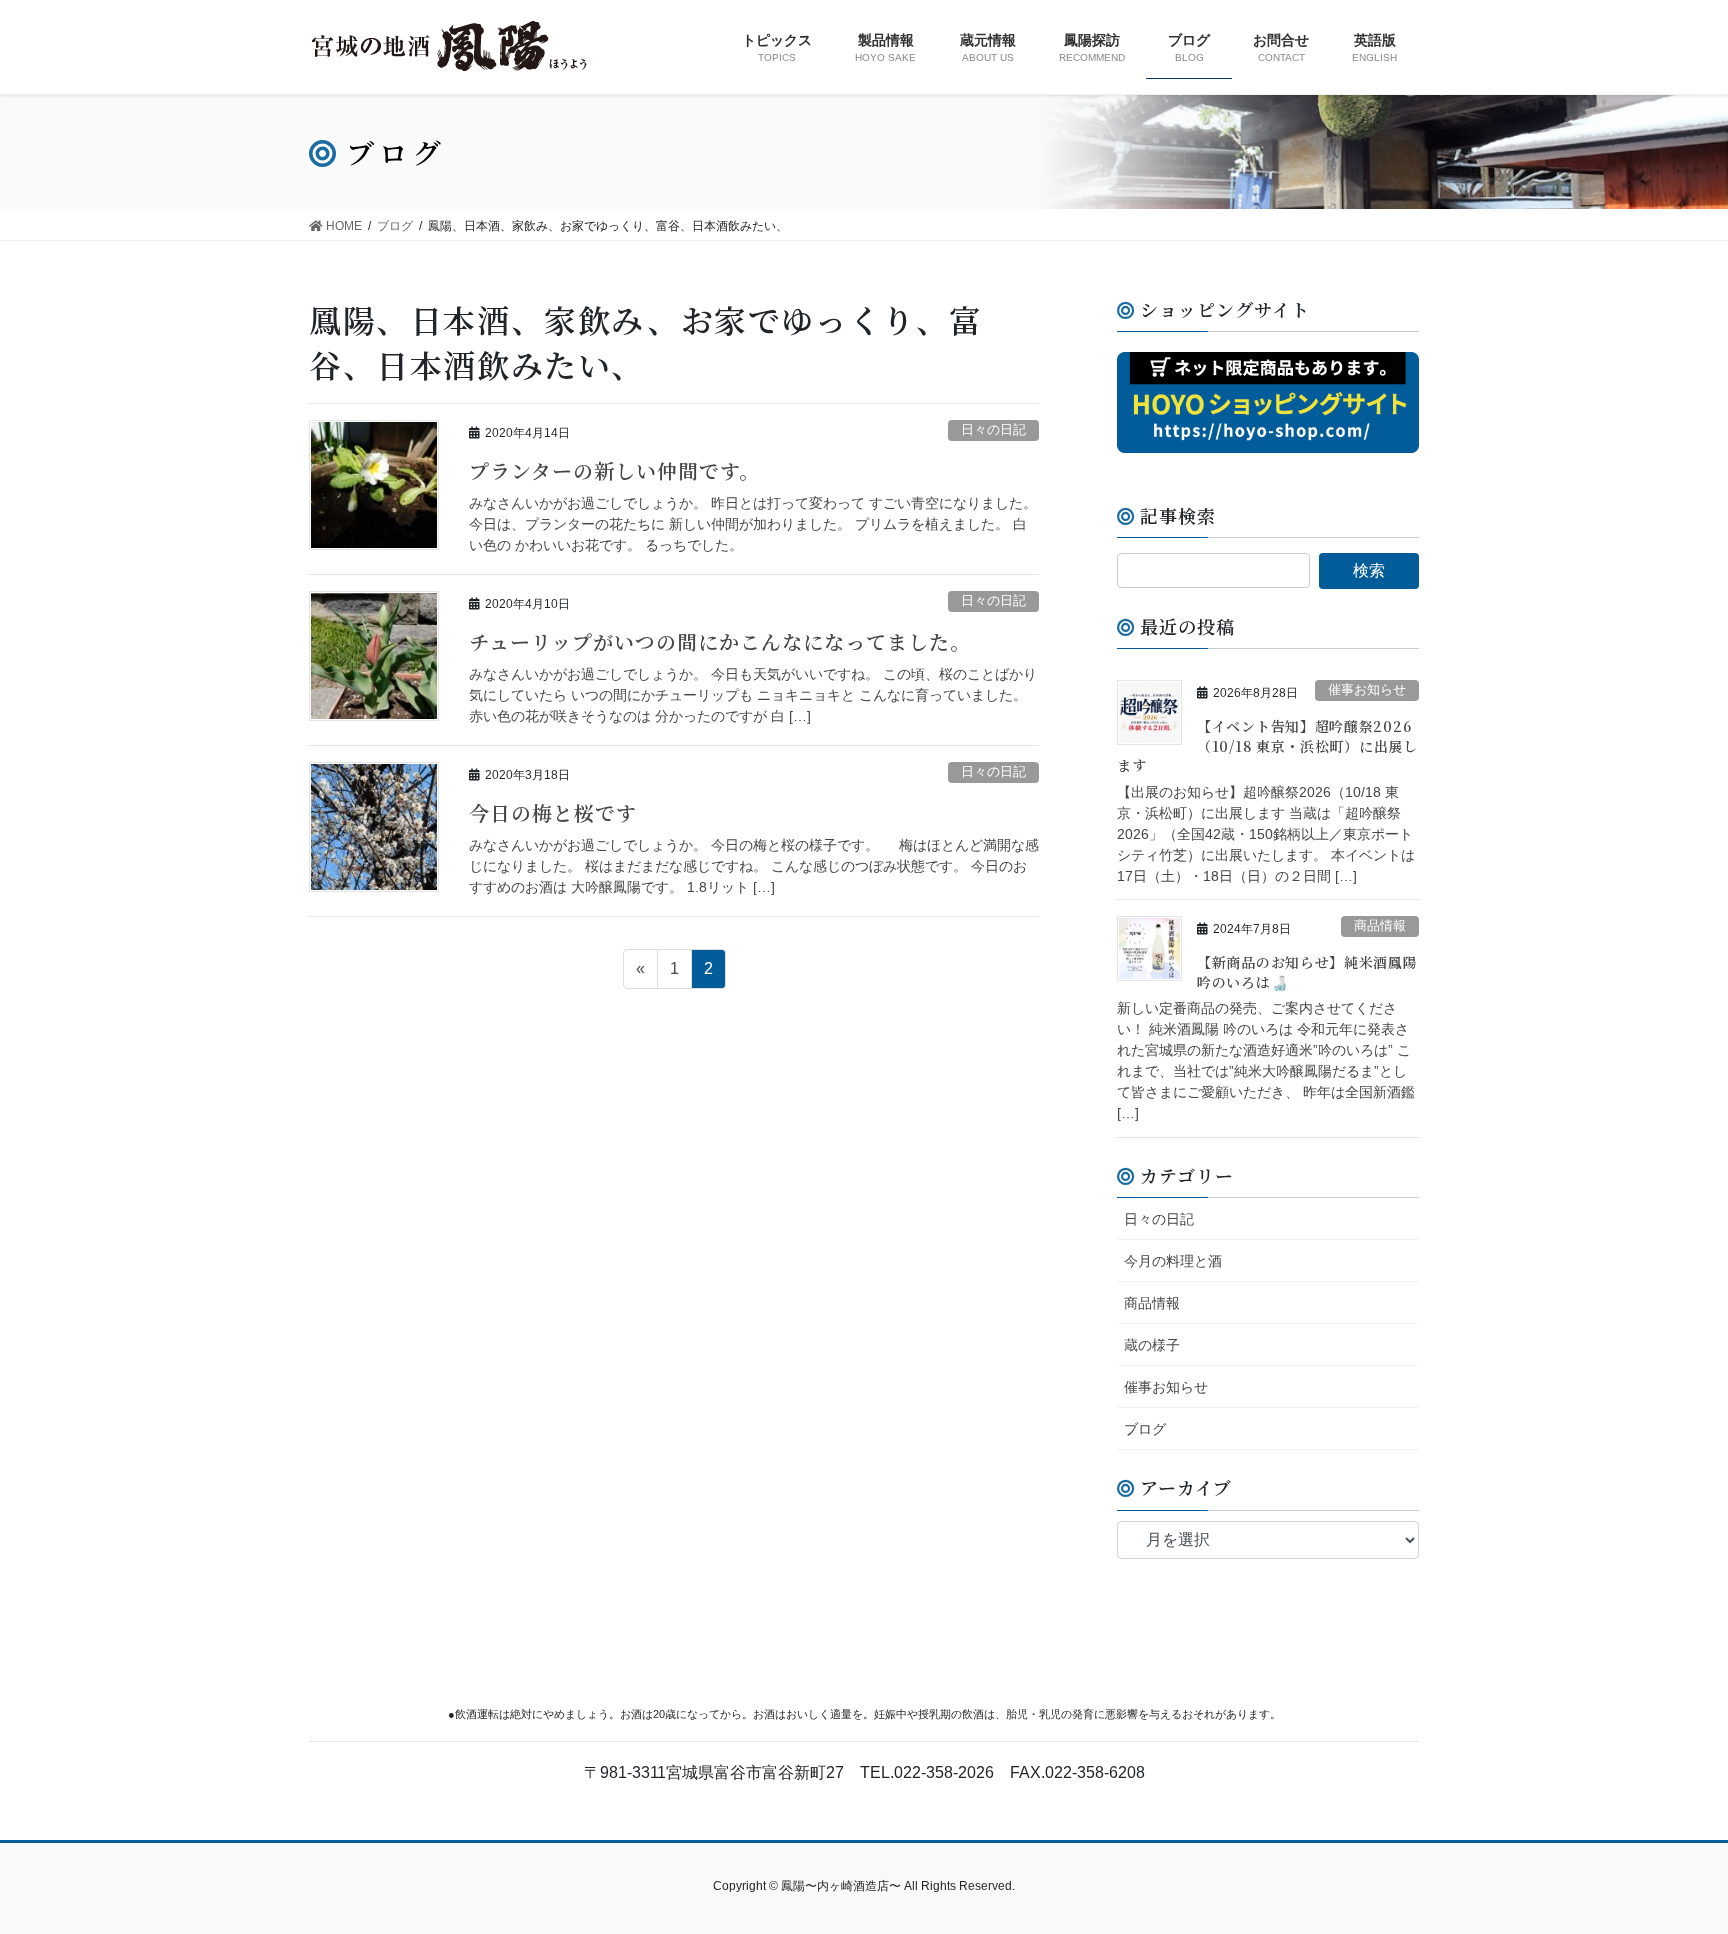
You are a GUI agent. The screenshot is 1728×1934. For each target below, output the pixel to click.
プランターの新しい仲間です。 (614, 470)
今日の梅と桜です (553, 812)
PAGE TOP (1669, 1858)
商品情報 (1380, 925)
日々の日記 (993, 429)
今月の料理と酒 (1173, 1261)
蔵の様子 (1152, 1345)
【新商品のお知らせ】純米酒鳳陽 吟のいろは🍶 (1307, 972)
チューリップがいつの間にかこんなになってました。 (720, 641)
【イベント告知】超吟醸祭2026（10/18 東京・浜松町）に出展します (1267, 745)
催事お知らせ (1367, 689)
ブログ (1145, 1429)
